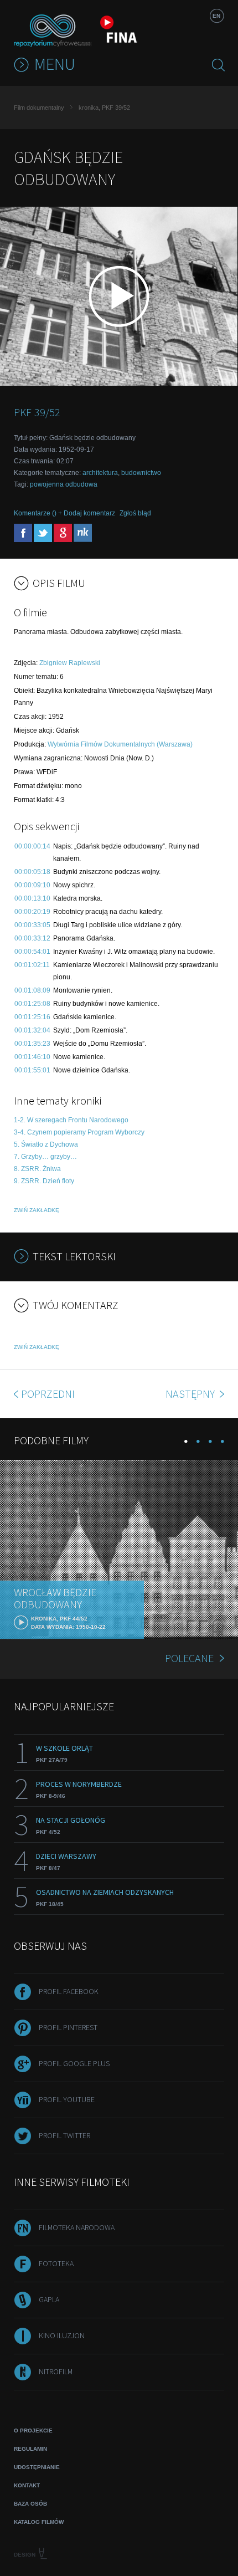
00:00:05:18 (32, 872)
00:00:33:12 (32, 938)
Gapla (49, 2299)
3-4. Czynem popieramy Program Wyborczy (79, 1132)
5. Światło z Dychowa (46, 1144)
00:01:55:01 (32, 1070)
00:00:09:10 (32, 885)
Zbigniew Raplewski (70, 663)
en (216, 16)
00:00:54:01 (32, 952)
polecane (189, 1658)
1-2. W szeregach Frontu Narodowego (71, 1120)
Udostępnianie (37, 2467)
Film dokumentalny (39, 108)
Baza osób (30, 2504)
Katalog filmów (39, 2522)
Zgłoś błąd (135, 513)
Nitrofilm (56, 2371)
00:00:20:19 (32, 912)
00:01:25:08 (32, 1004)
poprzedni (48, 1394)
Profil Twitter (64, 2135)
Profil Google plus (74, 2063)
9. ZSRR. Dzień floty (44, 1181)
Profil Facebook (69, 1991)
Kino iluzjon (62, 2335)
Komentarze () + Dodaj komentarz (64, 513)
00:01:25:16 (32, 1017)
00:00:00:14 (32, 846)
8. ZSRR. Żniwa (37, 1169)
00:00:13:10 (32, 898)
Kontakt (27, 2485)
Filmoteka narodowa (77, 2227)
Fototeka (56, 2263)
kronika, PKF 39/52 (104, 108)
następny (191, 1394)
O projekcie (33, 2431)
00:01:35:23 (32, 1044)
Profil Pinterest (68, 2027)
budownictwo (141, 473)
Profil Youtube (67, 2099)
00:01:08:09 (32, 990)
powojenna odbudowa (64, 484)
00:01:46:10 (32, 1057)
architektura (100, 473)
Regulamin (30, 2449)
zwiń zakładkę (37, 1210)
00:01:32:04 (32, 1030)
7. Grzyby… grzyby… (45, 1157)
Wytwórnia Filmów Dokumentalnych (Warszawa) (120, 744)
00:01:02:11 (32, 965)
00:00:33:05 (32, 925)
